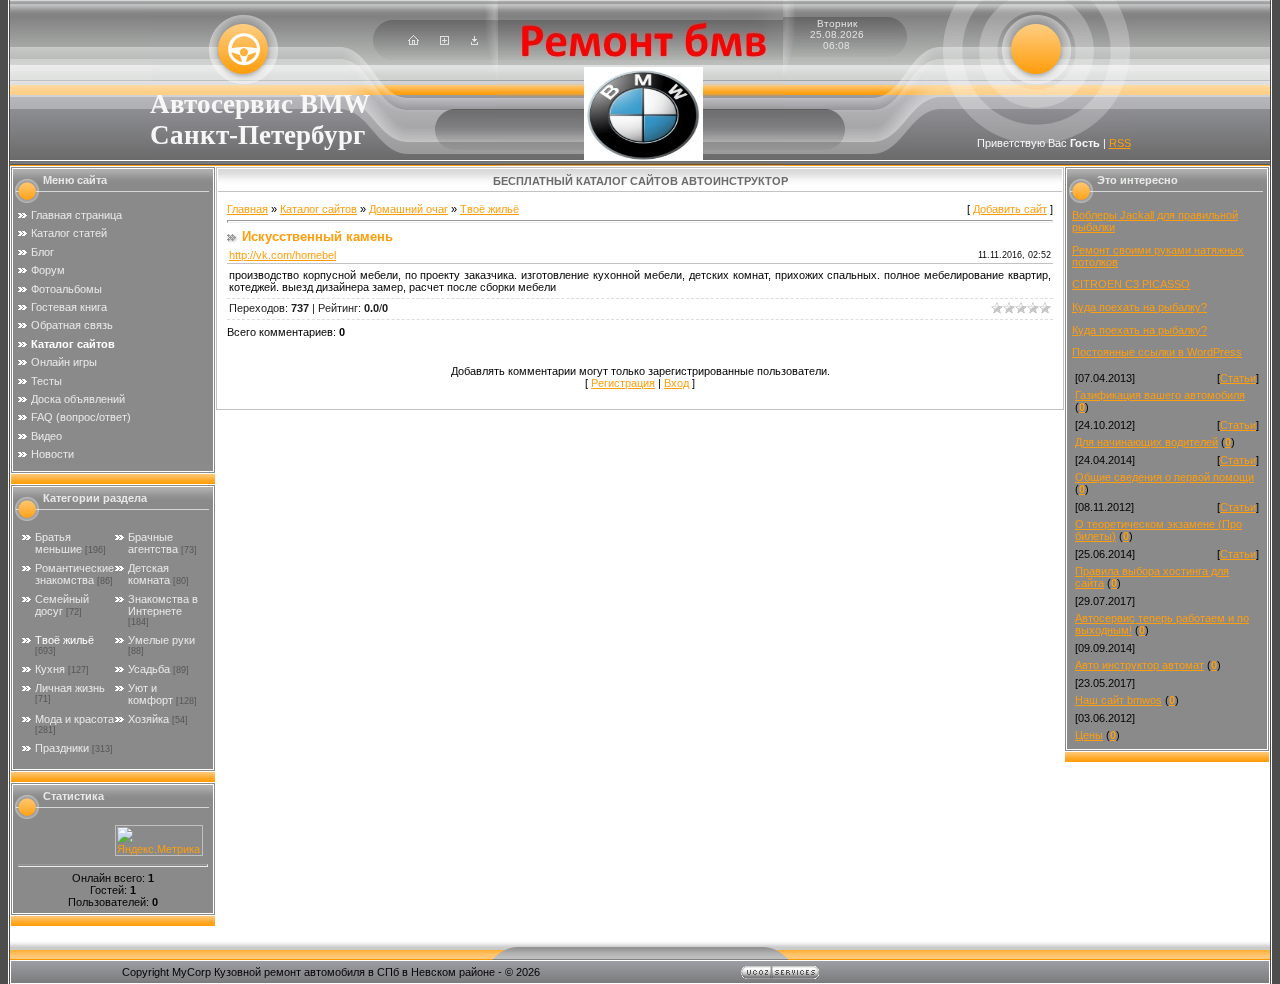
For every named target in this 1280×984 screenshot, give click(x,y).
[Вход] (474, 41)
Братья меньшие (58, 543)
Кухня (50, 669)
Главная (247, 209)
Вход (676, 383)
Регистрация (623, 383)
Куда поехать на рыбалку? (1139, 307)
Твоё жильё (64, 640)
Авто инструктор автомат (1139, 665)
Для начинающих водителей (1146, 442)
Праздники (62, 748)
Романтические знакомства (74, 574)
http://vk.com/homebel (282, 255)
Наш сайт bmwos (1118, 700)
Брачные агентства (153, 543)
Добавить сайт (1010, 209)
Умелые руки (161, 640)
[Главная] (413, 41)
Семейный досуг (62, 605)
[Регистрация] (444, 41)
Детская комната (149, 574)
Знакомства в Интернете (163, 605)
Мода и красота (74, 719)
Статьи (1238, 378)
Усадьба (149, 669)
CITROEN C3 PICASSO (1131, 284)
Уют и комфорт (150, 694)
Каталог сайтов (318, 209)
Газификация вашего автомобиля (1160, 395)
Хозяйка (148, 719)
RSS (1120, 143)
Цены (1089, 735)
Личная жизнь (70, 688)
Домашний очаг (408, 209)
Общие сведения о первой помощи (1164, 477)
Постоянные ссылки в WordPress (1157, 352)
